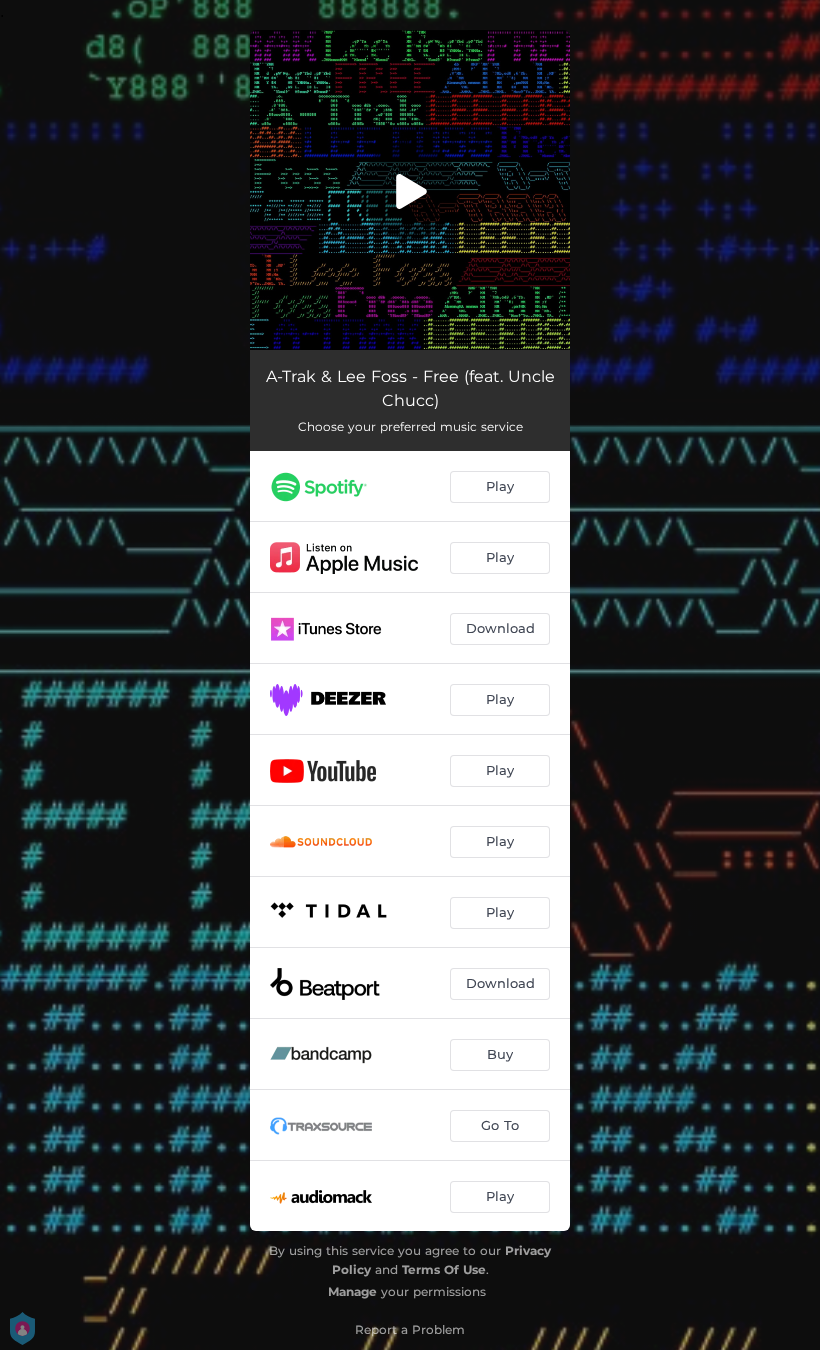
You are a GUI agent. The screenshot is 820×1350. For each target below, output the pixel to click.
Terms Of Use (444, 1269)
